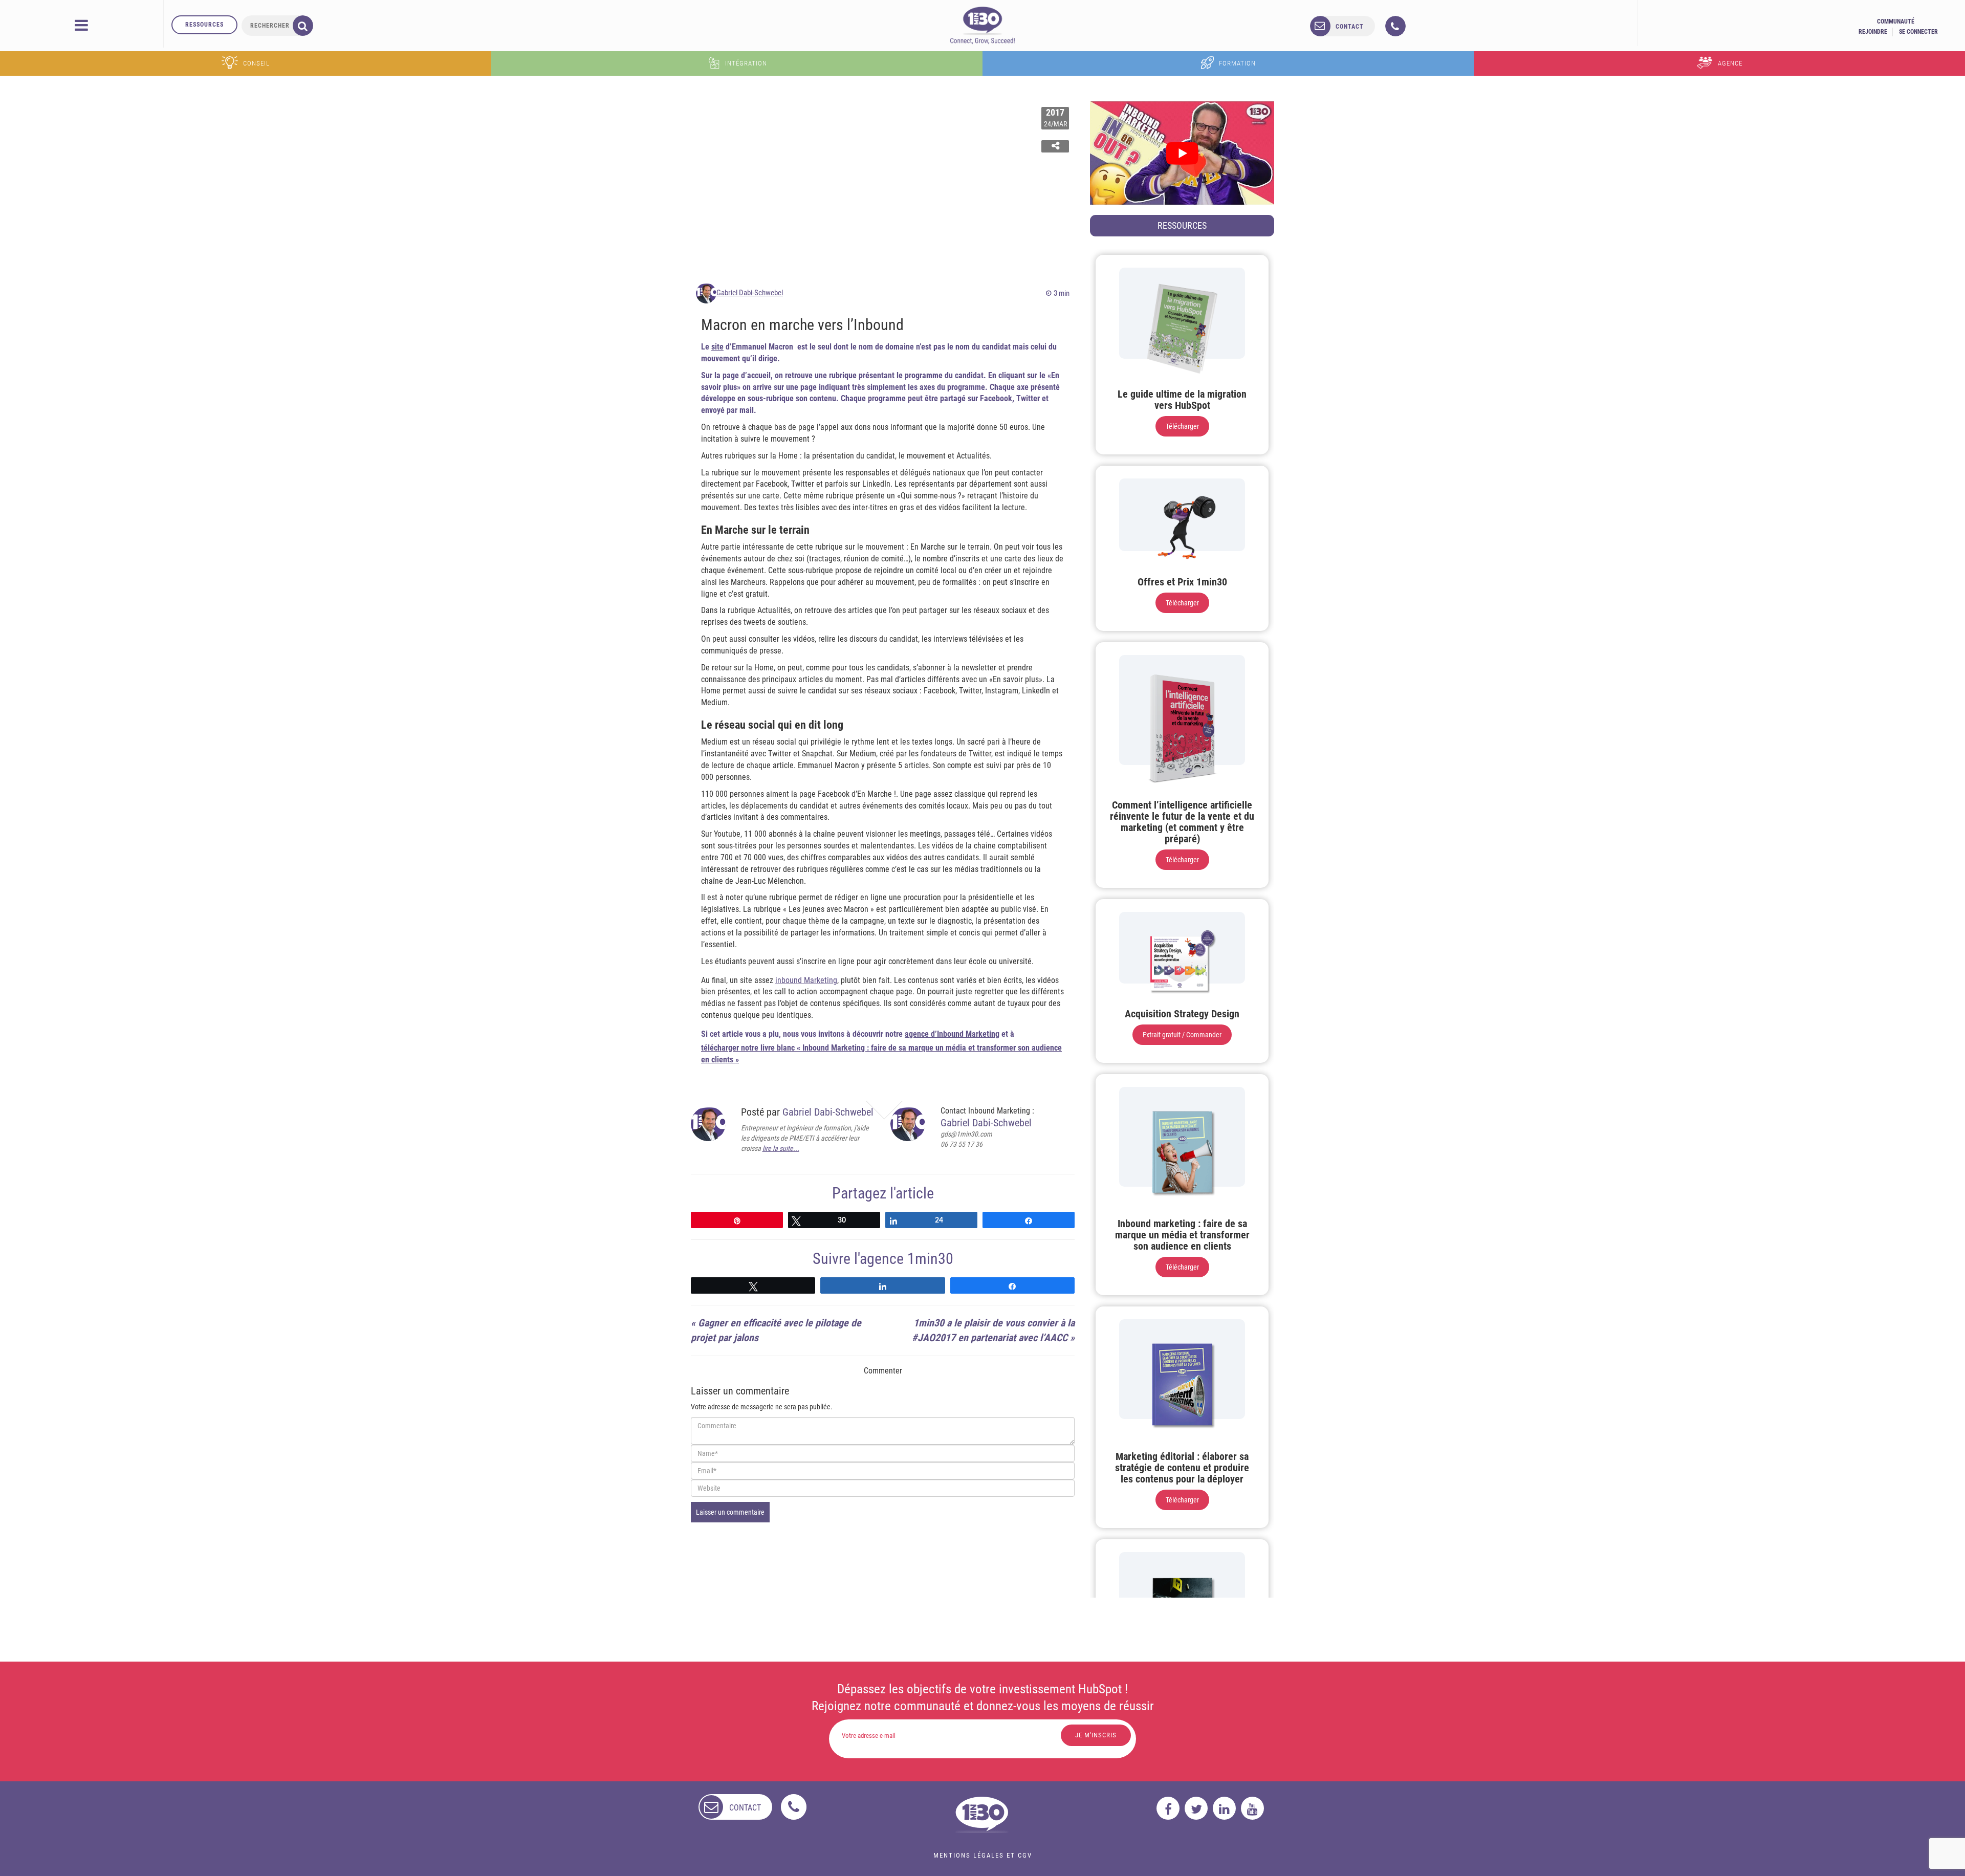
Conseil (256, 63)
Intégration (746, 63)
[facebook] (1168, 1808)
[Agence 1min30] (982, 25)
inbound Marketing (806, 980)
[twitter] (1196, 1808)
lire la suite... (781, 1148)
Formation (1237, 63)
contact (1350, 27)
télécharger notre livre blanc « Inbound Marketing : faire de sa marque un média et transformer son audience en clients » (881, 1054)
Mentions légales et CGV (983, 1855)
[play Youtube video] (1182, 153)
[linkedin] (1224, 1808)
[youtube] (1252, 1808)
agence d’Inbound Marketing (952, 1034)
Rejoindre (1873, 32)
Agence (1730, 63)
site (717, 347)
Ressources (204, 25)
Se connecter (1918, 32)
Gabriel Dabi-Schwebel (750, 293)
